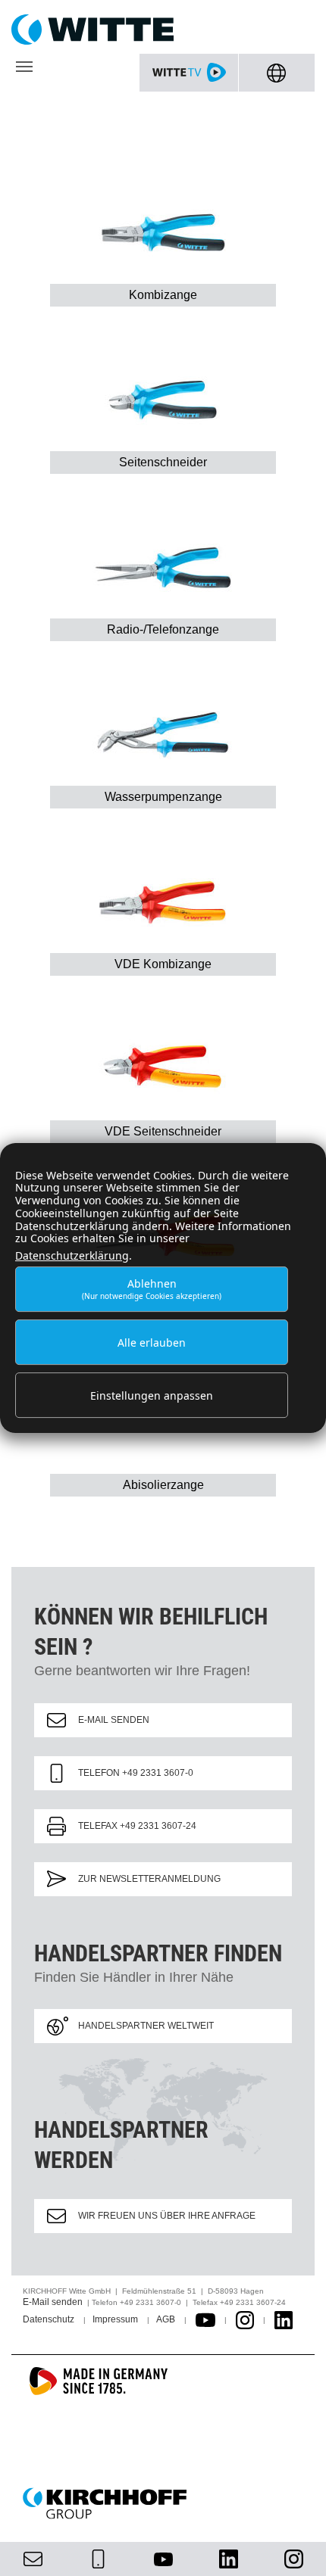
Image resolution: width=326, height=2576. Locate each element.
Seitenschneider (163, 462)
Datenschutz (49, 2319)
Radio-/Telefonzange (163, 629)
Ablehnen (152, 1289)
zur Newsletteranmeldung (149, 1879)
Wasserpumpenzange (163, 797)
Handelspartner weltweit (146, 2026)
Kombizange (163, 295)
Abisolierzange (163, 1485)
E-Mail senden (114, 1720)
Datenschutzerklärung (72, 1255)
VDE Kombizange (163, 964)
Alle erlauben (152, 1343)
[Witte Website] (163, 30)
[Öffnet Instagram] (245, 2319)
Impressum (115, 2319)
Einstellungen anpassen (152, 1395)
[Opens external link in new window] (205, 2319)
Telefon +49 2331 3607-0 (136, 1773)
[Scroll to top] (296, 2546)
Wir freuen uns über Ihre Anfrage (167, 2216)
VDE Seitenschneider (163, 1131)
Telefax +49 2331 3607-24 (137, 1826)
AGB (166, 2319)
